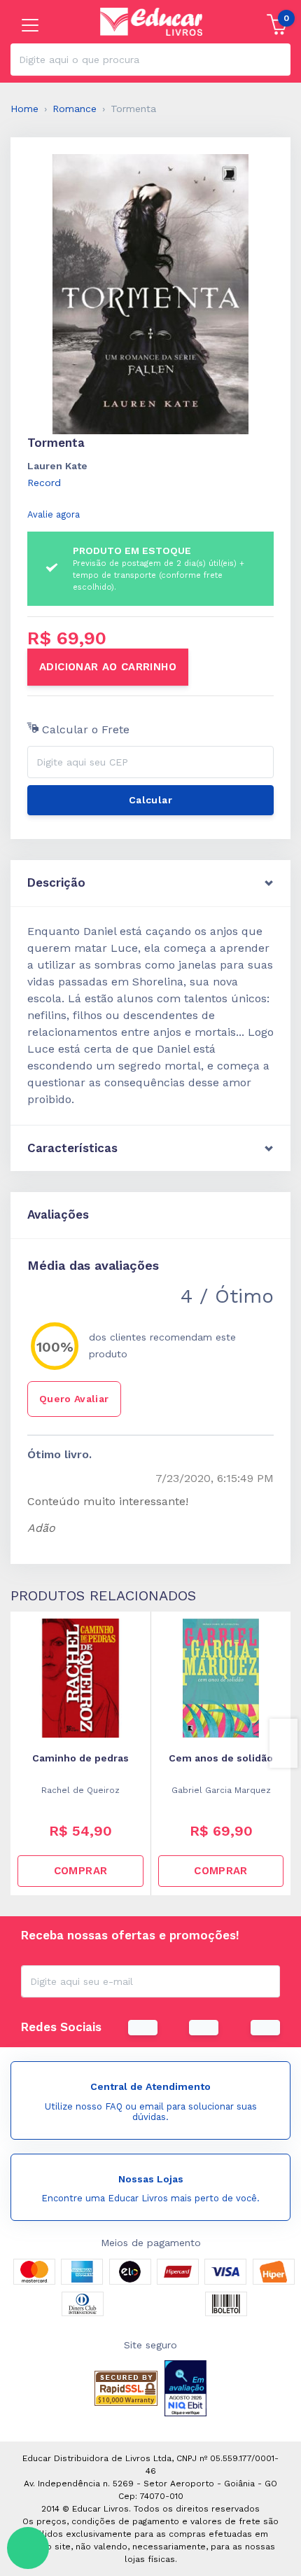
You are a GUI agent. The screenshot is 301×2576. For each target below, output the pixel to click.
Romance (75, 109)
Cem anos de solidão (221, 1758)
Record (44, 483)
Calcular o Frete (84, 729)
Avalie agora (54, 514)
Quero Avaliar (74, 1399)
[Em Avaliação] (185, 2388)
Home (24, 109)
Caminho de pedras (80, 1758)
